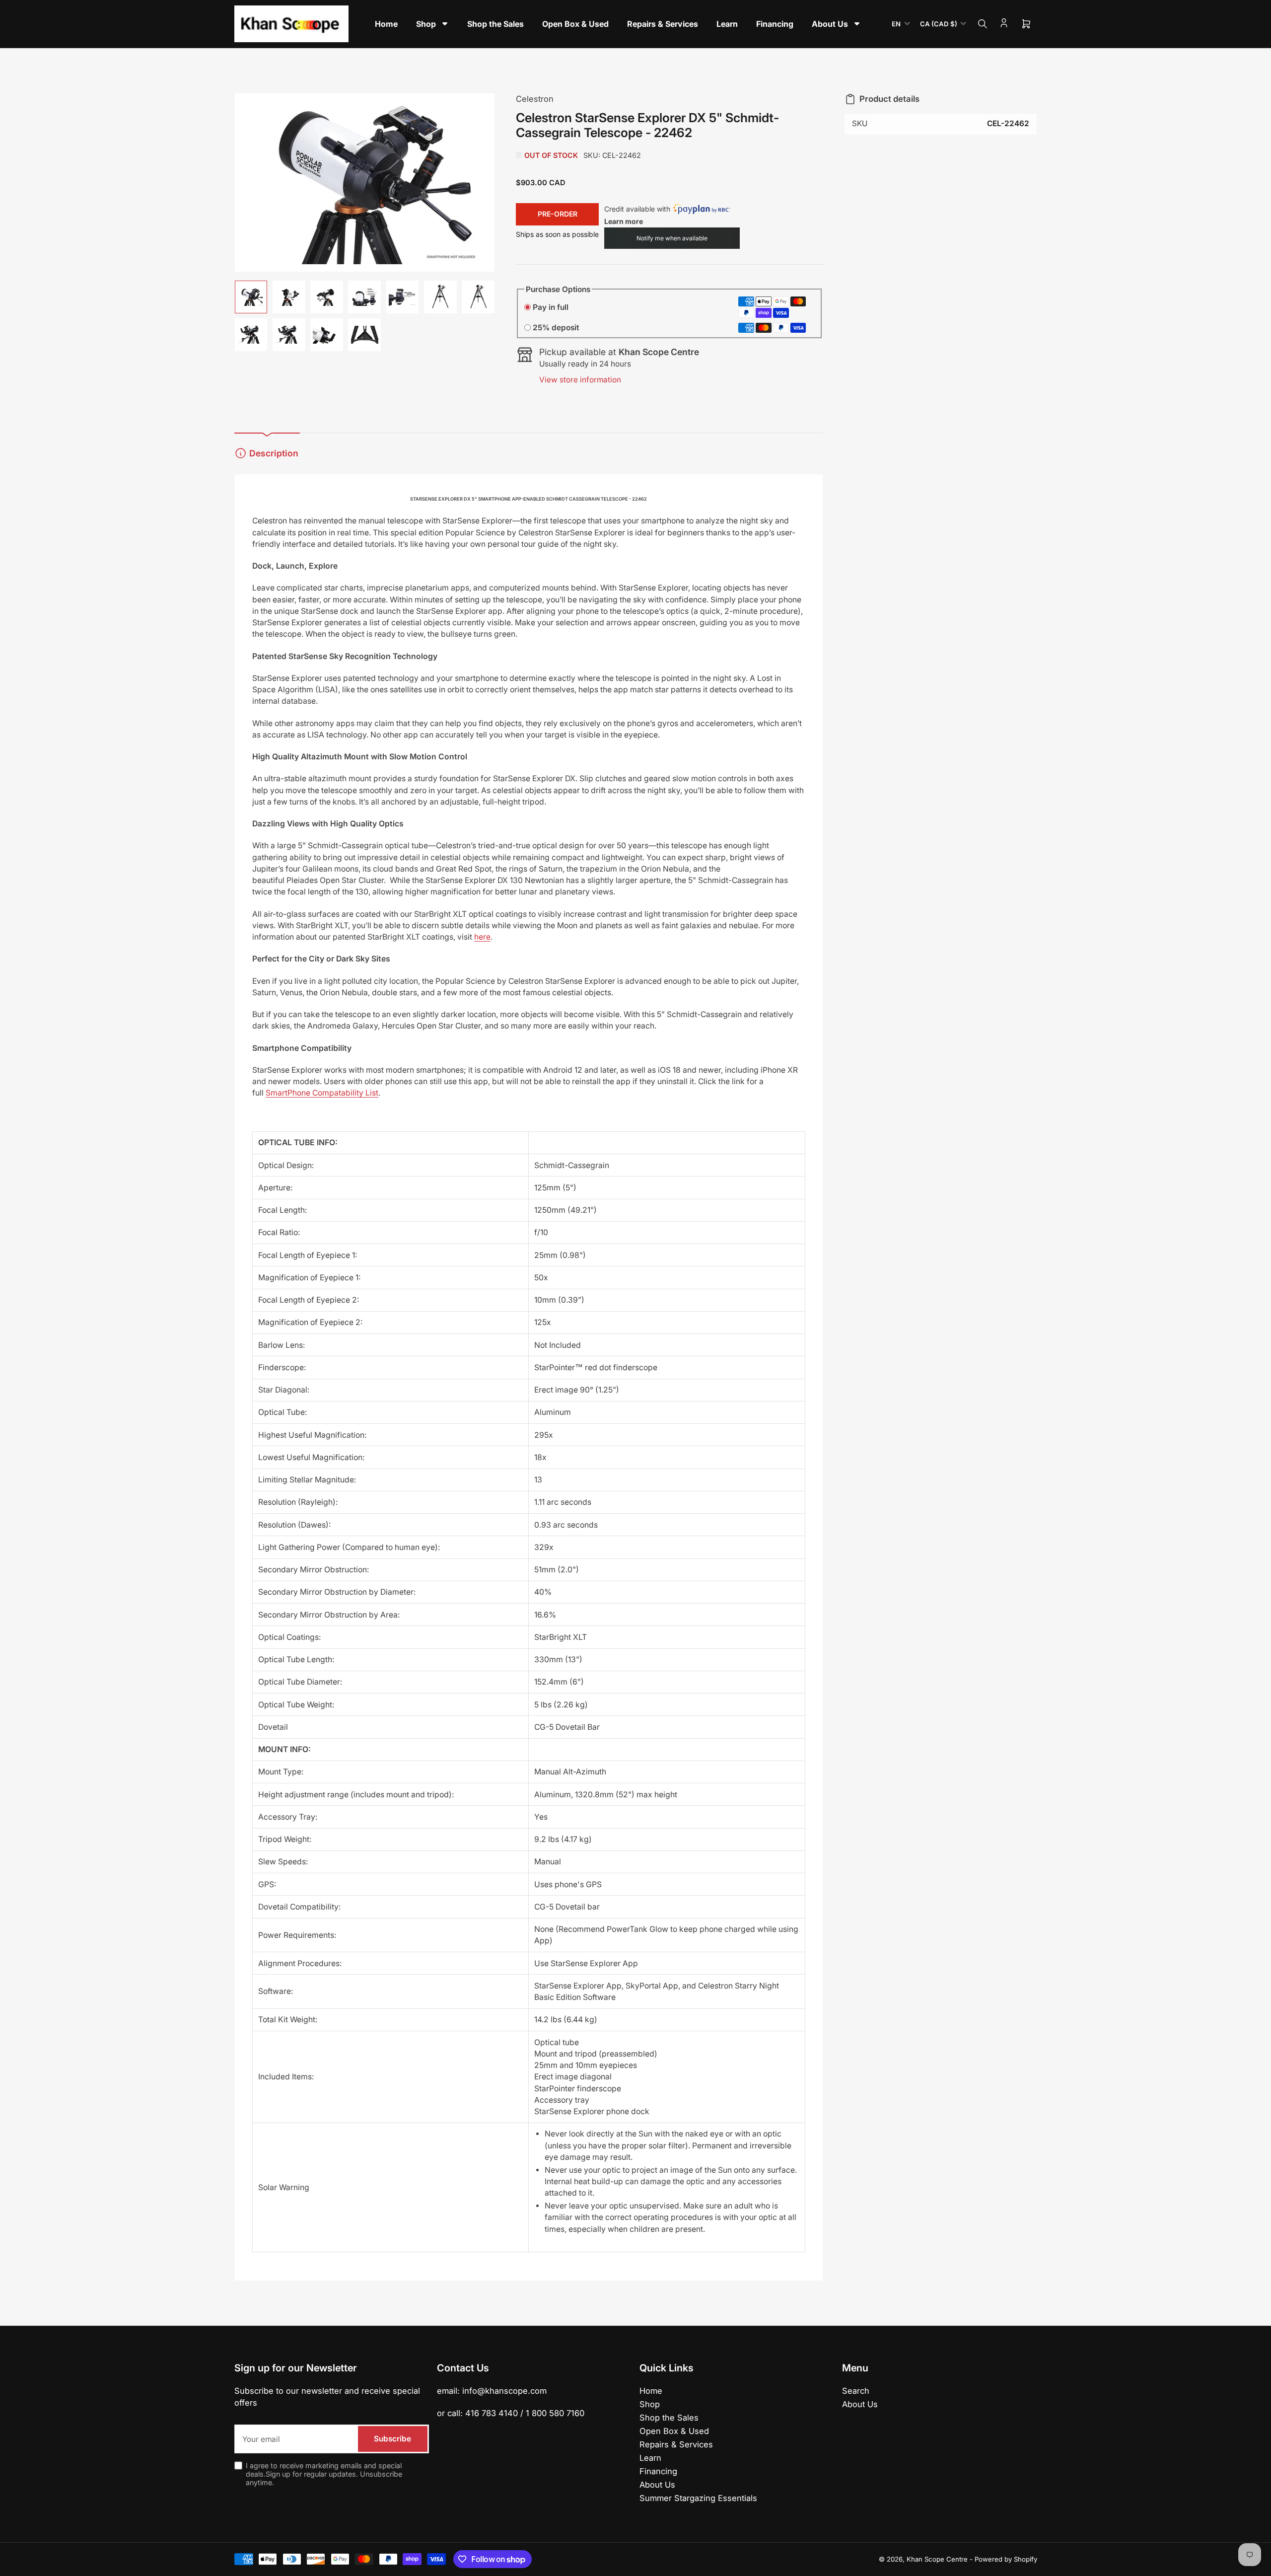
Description (274, 453)
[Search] (983, 24)
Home (651, 2391)
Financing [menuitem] (775, 24)
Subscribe (392, 2439)
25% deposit (556, 328)
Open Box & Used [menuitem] (575, 24)
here (482, 937)
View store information (580, 380)
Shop (650, 2404)
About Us (657, 2485)
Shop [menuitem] (426, 24)
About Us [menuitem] (830, 24)
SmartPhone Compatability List (322, 1093)
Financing (658, 2471)
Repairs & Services (676, 2444)
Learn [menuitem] (727, 24)
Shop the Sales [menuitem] (495, 24)
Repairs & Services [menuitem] (663, 24)
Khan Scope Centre (937, 2559)
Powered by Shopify (1006, 2559)
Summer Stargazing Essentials (698, 2498)
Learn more (624, 221)
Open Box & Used (674, 2431)
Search (856, 2391)
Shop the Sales (669, 2418)
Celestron (535, 99)
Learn (650, 2458)
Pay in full (551, 307)
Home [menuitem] (386, 24)
